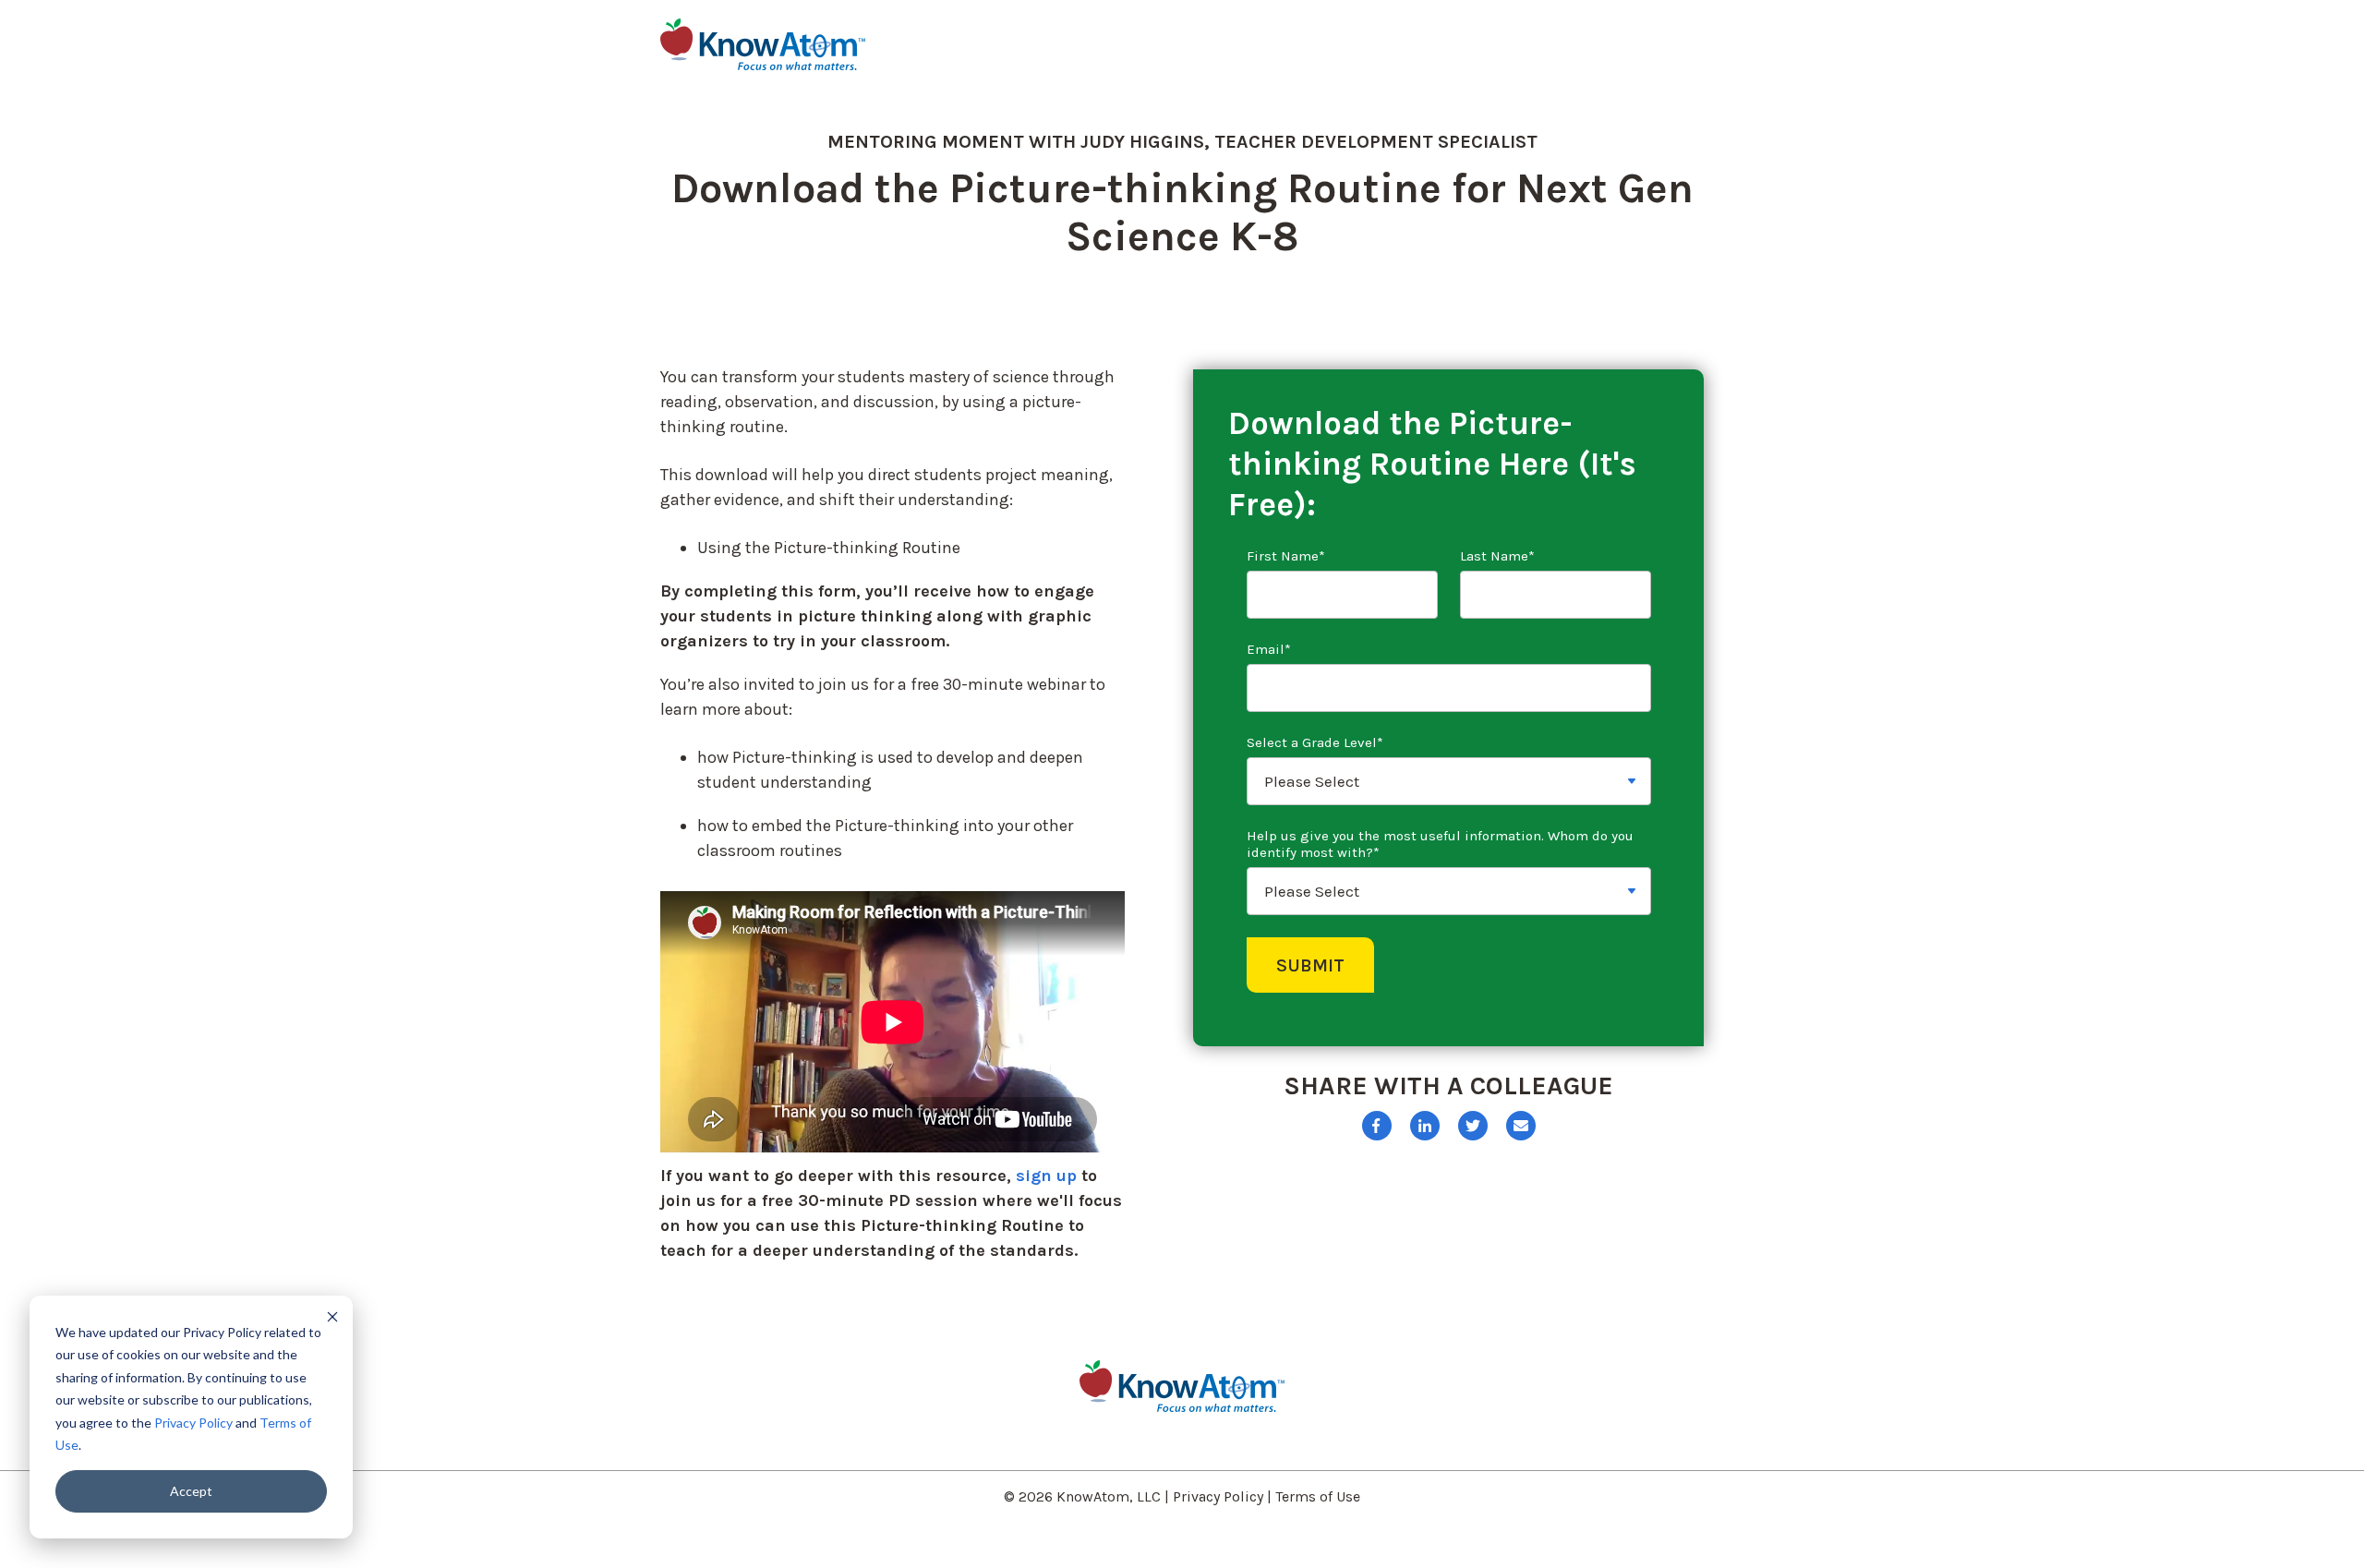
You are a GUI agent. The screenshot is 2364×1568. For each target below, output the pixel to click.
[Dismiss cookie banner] (332, 1316)
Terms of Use (1318, 1496)
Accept (191, 1491)
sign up (1046, 1176)
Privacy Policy (193, 1423)
